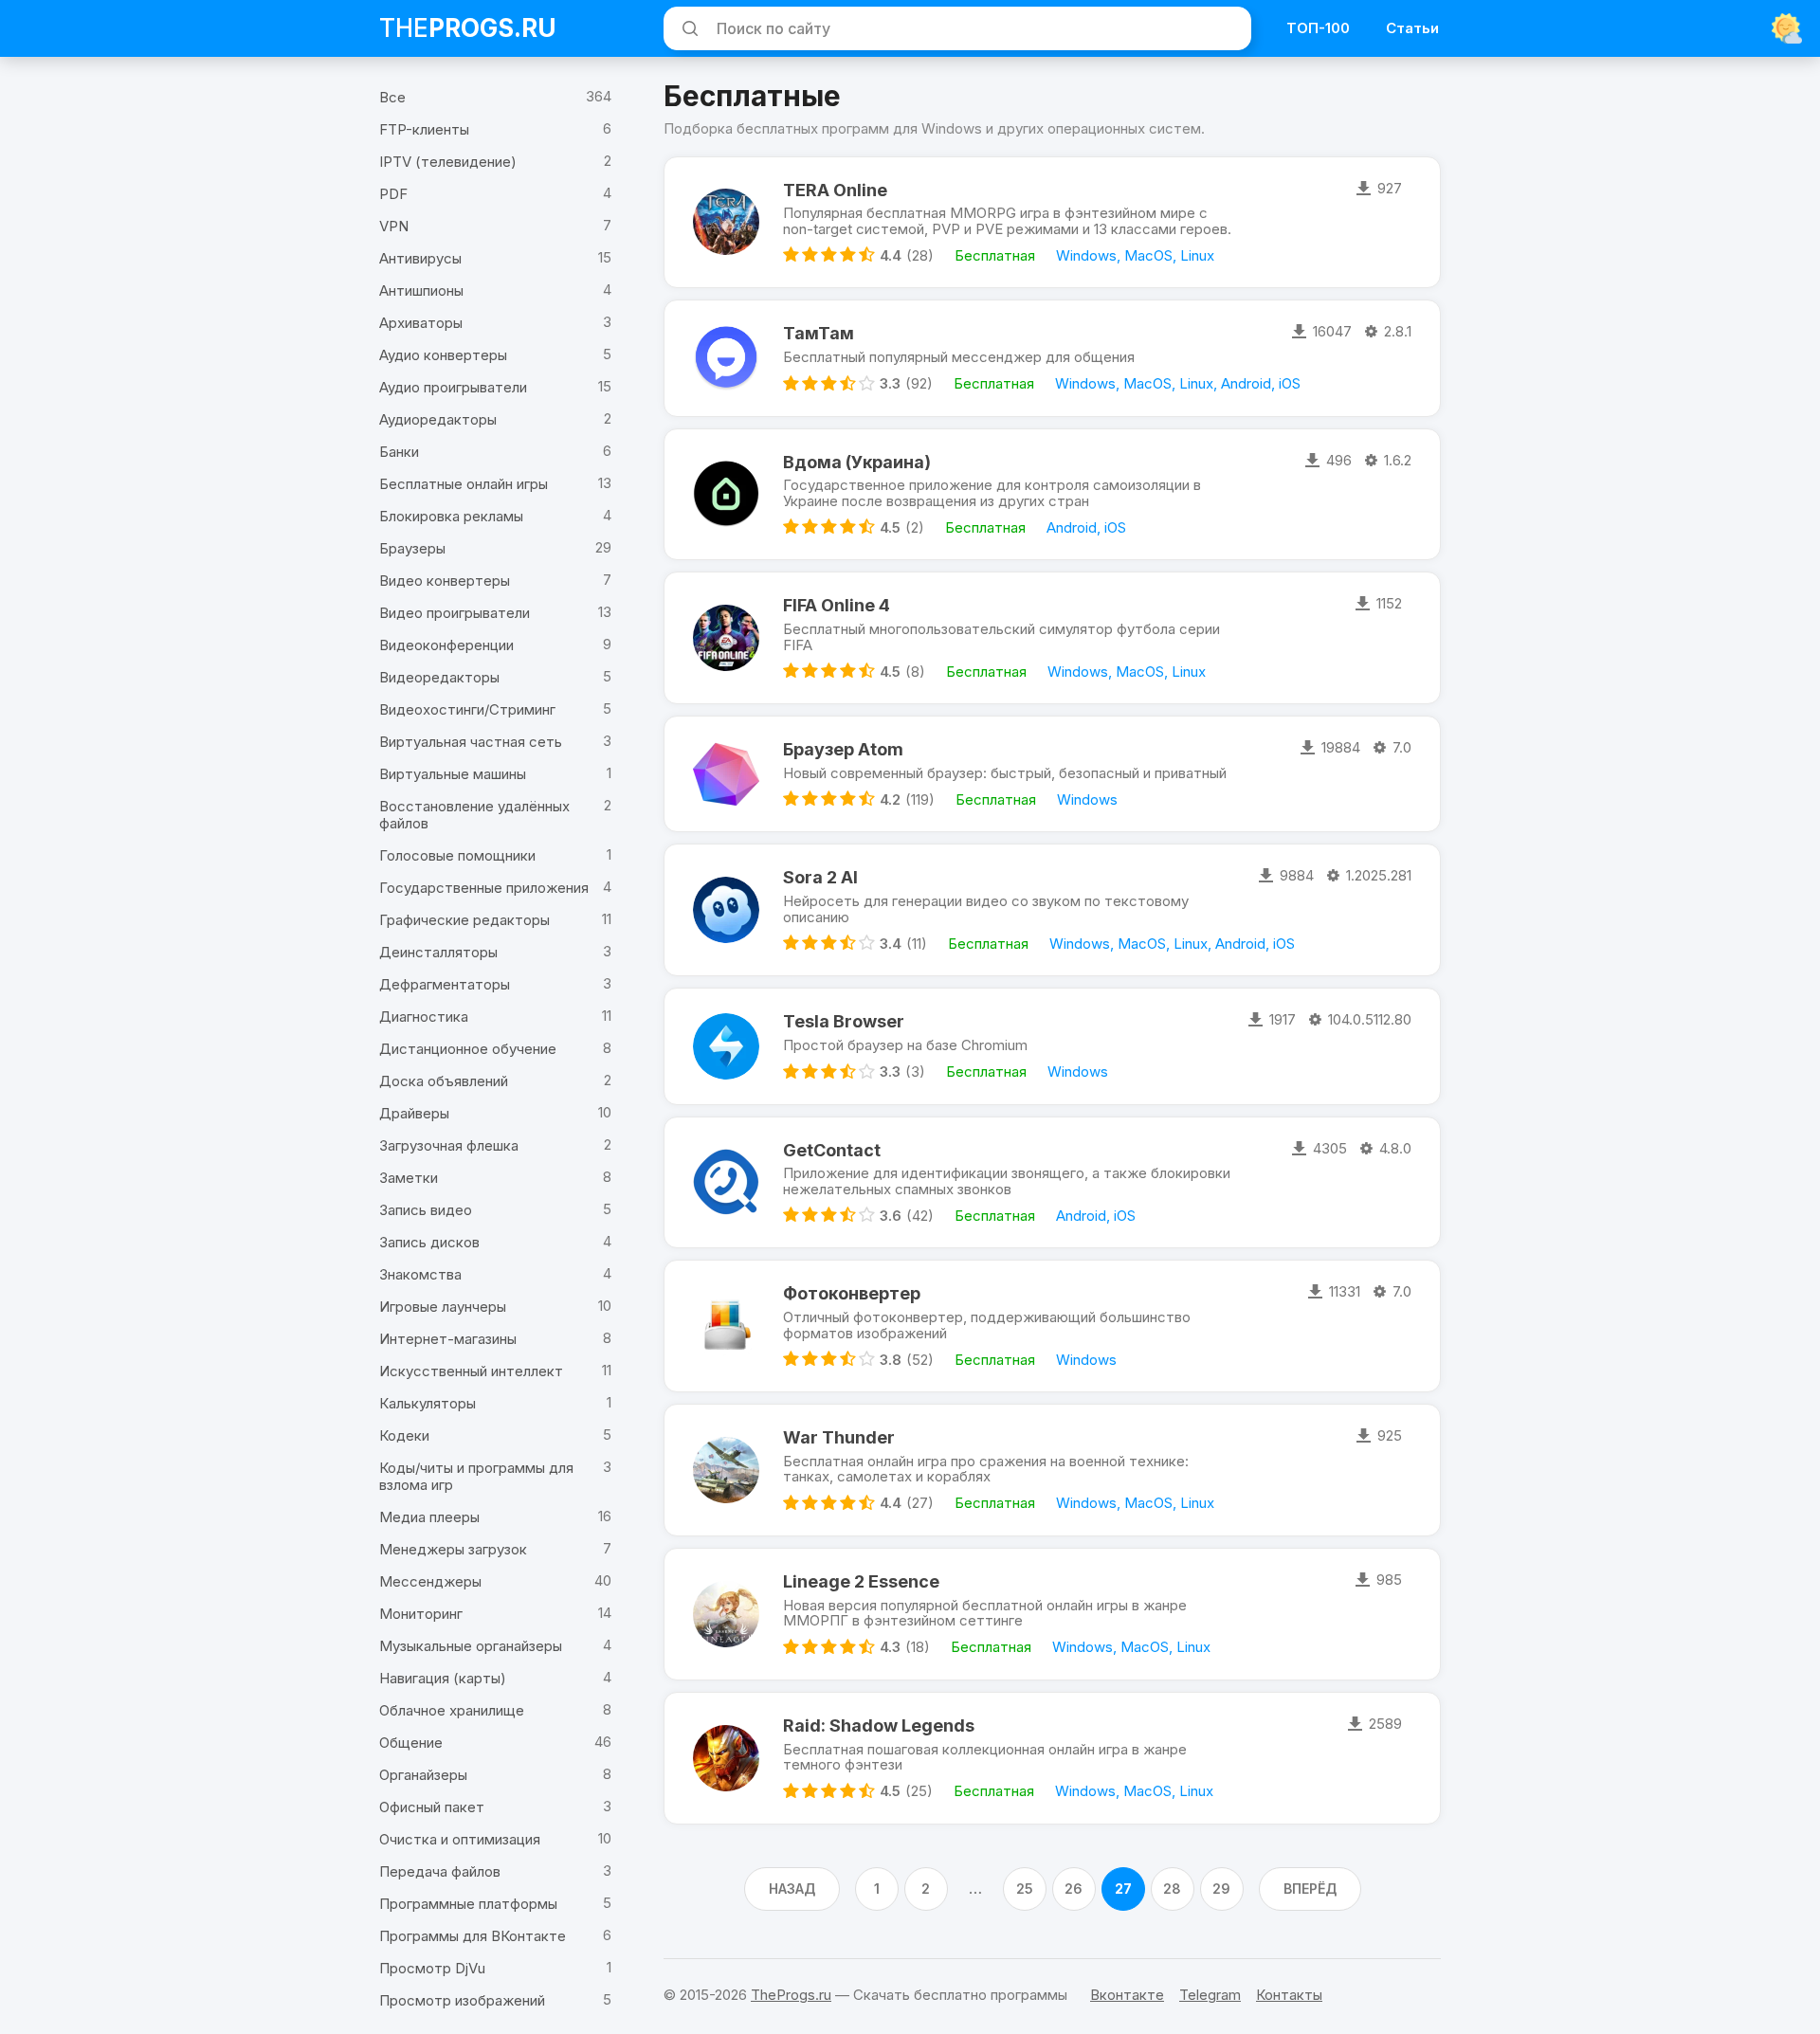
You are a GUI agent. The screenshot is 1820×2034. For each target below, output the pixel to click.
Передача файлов (440, 1871)
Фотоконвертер (852, 1293)
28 (1172, 1889)
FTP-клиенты (424, 129)
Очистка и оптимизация (460, 1839)
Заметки (409, 1178)
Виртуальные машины (453, 774)
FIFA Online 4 (837, 605)
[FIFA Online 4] (726, 638)
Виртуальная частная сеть (471, 742)
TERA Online (835, 190)
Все (392, 97)
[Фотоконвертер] (726, 1326)
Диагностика (424, 1017)
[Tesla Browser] (726, 1046)
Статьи (1412, 28)
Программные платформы (468, 1904)
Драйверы (414, 1113)
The (468, 28)
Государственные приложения (484, 888)
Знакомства (420, 1274)
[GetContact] (726, 1183)
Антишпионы (421, 291)
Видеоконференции (446, 645)
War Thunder (839, 1437)
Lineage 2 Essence (861, 1581)
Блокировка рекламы (451, 516)
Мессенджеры (430, 1581)
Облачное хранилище (452, 1710)
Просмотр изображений (462, 2000)
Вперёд (1310, 1889)
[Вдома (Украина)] (726, 495)
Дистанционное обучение (468, 1049)
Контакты (1289, 1995)
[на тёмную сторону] (1787, 28)
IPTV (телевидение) (448, 162)
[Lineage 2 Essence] (726, 1614)
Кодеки (404, 1435)
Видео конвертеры (445, 581)
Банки (399, 452)
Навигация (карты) (443, 1678)
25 (1025, 1889)
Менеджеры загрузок (453, 1549)
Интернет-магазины (448, 1339)
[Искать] (687, 28)
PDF (393, 194)
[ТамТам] (726, 358)
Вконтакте (1127, 1995)
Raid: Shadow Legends (879, 1725)
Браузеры (412, 548)
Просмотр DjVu (432, 1968)
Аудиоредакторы (438, 419)
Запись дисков (429, 1242)
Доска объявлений (444, 1081)
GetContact (832, 1150)
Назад (792, 1889)
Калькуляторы (428, 1403)
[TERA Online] (726, 223)
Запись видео (426, 1210)
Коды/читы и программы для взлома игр (476, 1476)
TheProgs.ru (791, 1995)
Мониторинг (421, 1614)
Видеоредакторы (439, 677)
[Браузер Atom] (726, 774)
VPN (394, 226)
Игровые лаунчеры (443, 1307)
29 (1221, 1889)
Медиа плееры (429, 1517)
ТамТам (819, 333)
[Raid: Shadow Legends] (726, 1758)
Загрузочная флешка (449, 1145)
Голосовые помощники (457, 855)
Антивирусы (420, 258)
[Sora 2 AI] (726, 910)
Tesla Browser (844, 1021)
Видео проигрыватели (455, 613)
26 (1074, 1889)
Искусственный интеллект (471, 1371)
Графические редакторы (464, 920)
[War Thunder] (726, 1470)
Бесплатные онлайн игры (464, 484)
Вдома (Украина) (857, 462)
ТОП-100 (1318, 28)
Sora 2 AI (820, 877)
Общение (411, 1743)
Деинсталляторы (438, 952)
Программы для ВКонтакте (473, 1936)
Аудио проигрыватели (453, 387)
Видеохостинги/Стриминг (467, 709)
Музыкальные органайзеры (471, 1646)
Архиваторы (421, 323)
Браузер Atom (843, 749)
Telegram (1210, 1995)
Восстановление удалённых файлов (474, 815)
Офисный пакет (432, 1807)
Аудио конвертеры (443, 355)
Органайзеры (423, 1775)
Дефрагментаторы (445, 984)
